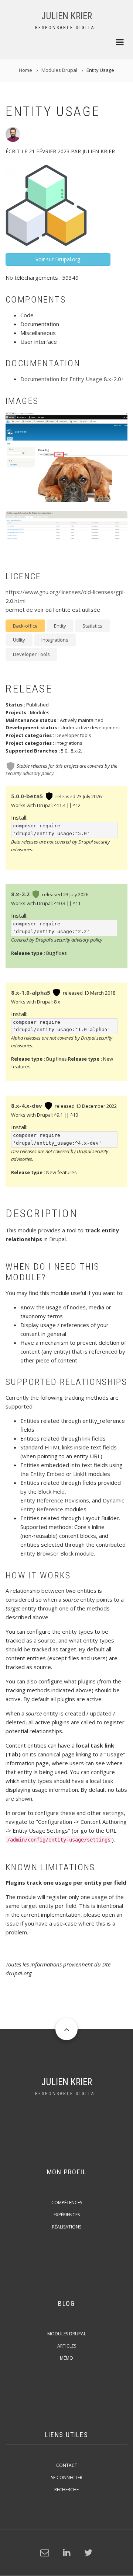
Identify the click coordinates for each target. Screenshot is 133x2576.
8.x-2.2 (20, 894)
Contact (67, 2465)
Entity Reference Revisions (55, 1500)
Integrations (55, 640)
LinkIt (80, 1474)
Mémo (66, 2358)
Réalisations (67, 2227)
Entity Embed (47, 1474)
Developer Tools (31, 654)
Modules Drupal (67, 2334)
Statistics (92, 626)
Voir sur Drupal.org (58, 259)
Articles (67, 2346)
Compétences (67, 2202)
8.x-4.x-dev (27, 1106)
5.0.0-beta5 (27, 796)
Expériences (67, 2215)
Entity (60, 626)
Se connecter (67, 2477)
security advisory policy (30, 773)
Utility (19, 640)
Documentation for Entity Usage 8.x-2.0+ (72, 379)
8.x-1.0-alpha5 (31, 992)
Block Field (51, 1491)
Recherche (66, 2490)
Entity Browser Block (47, 1553)
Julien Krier (67, 16)
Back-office (25, 626)
